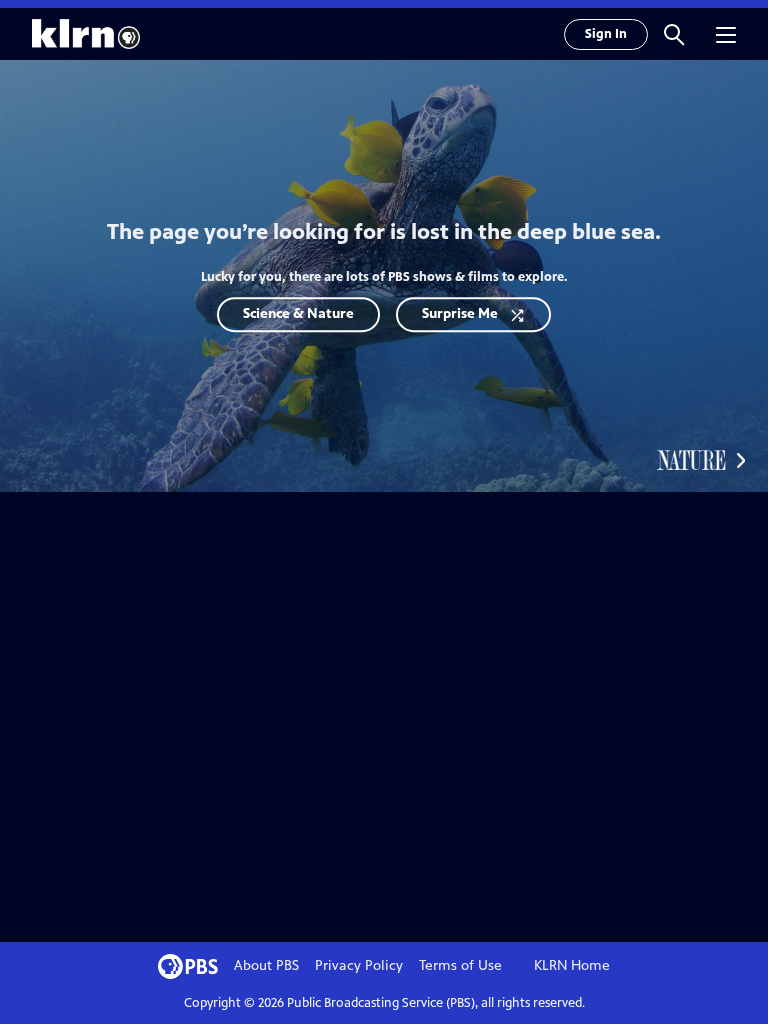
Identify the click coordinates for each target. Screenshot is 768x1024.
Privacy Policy (359, 965)
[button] (674, 34)
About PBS (266, 965)
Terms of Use (460, 965)
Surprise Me (460, 313)
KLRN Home (572, 965)
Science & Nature (298, 313)
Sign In (606, 34)
